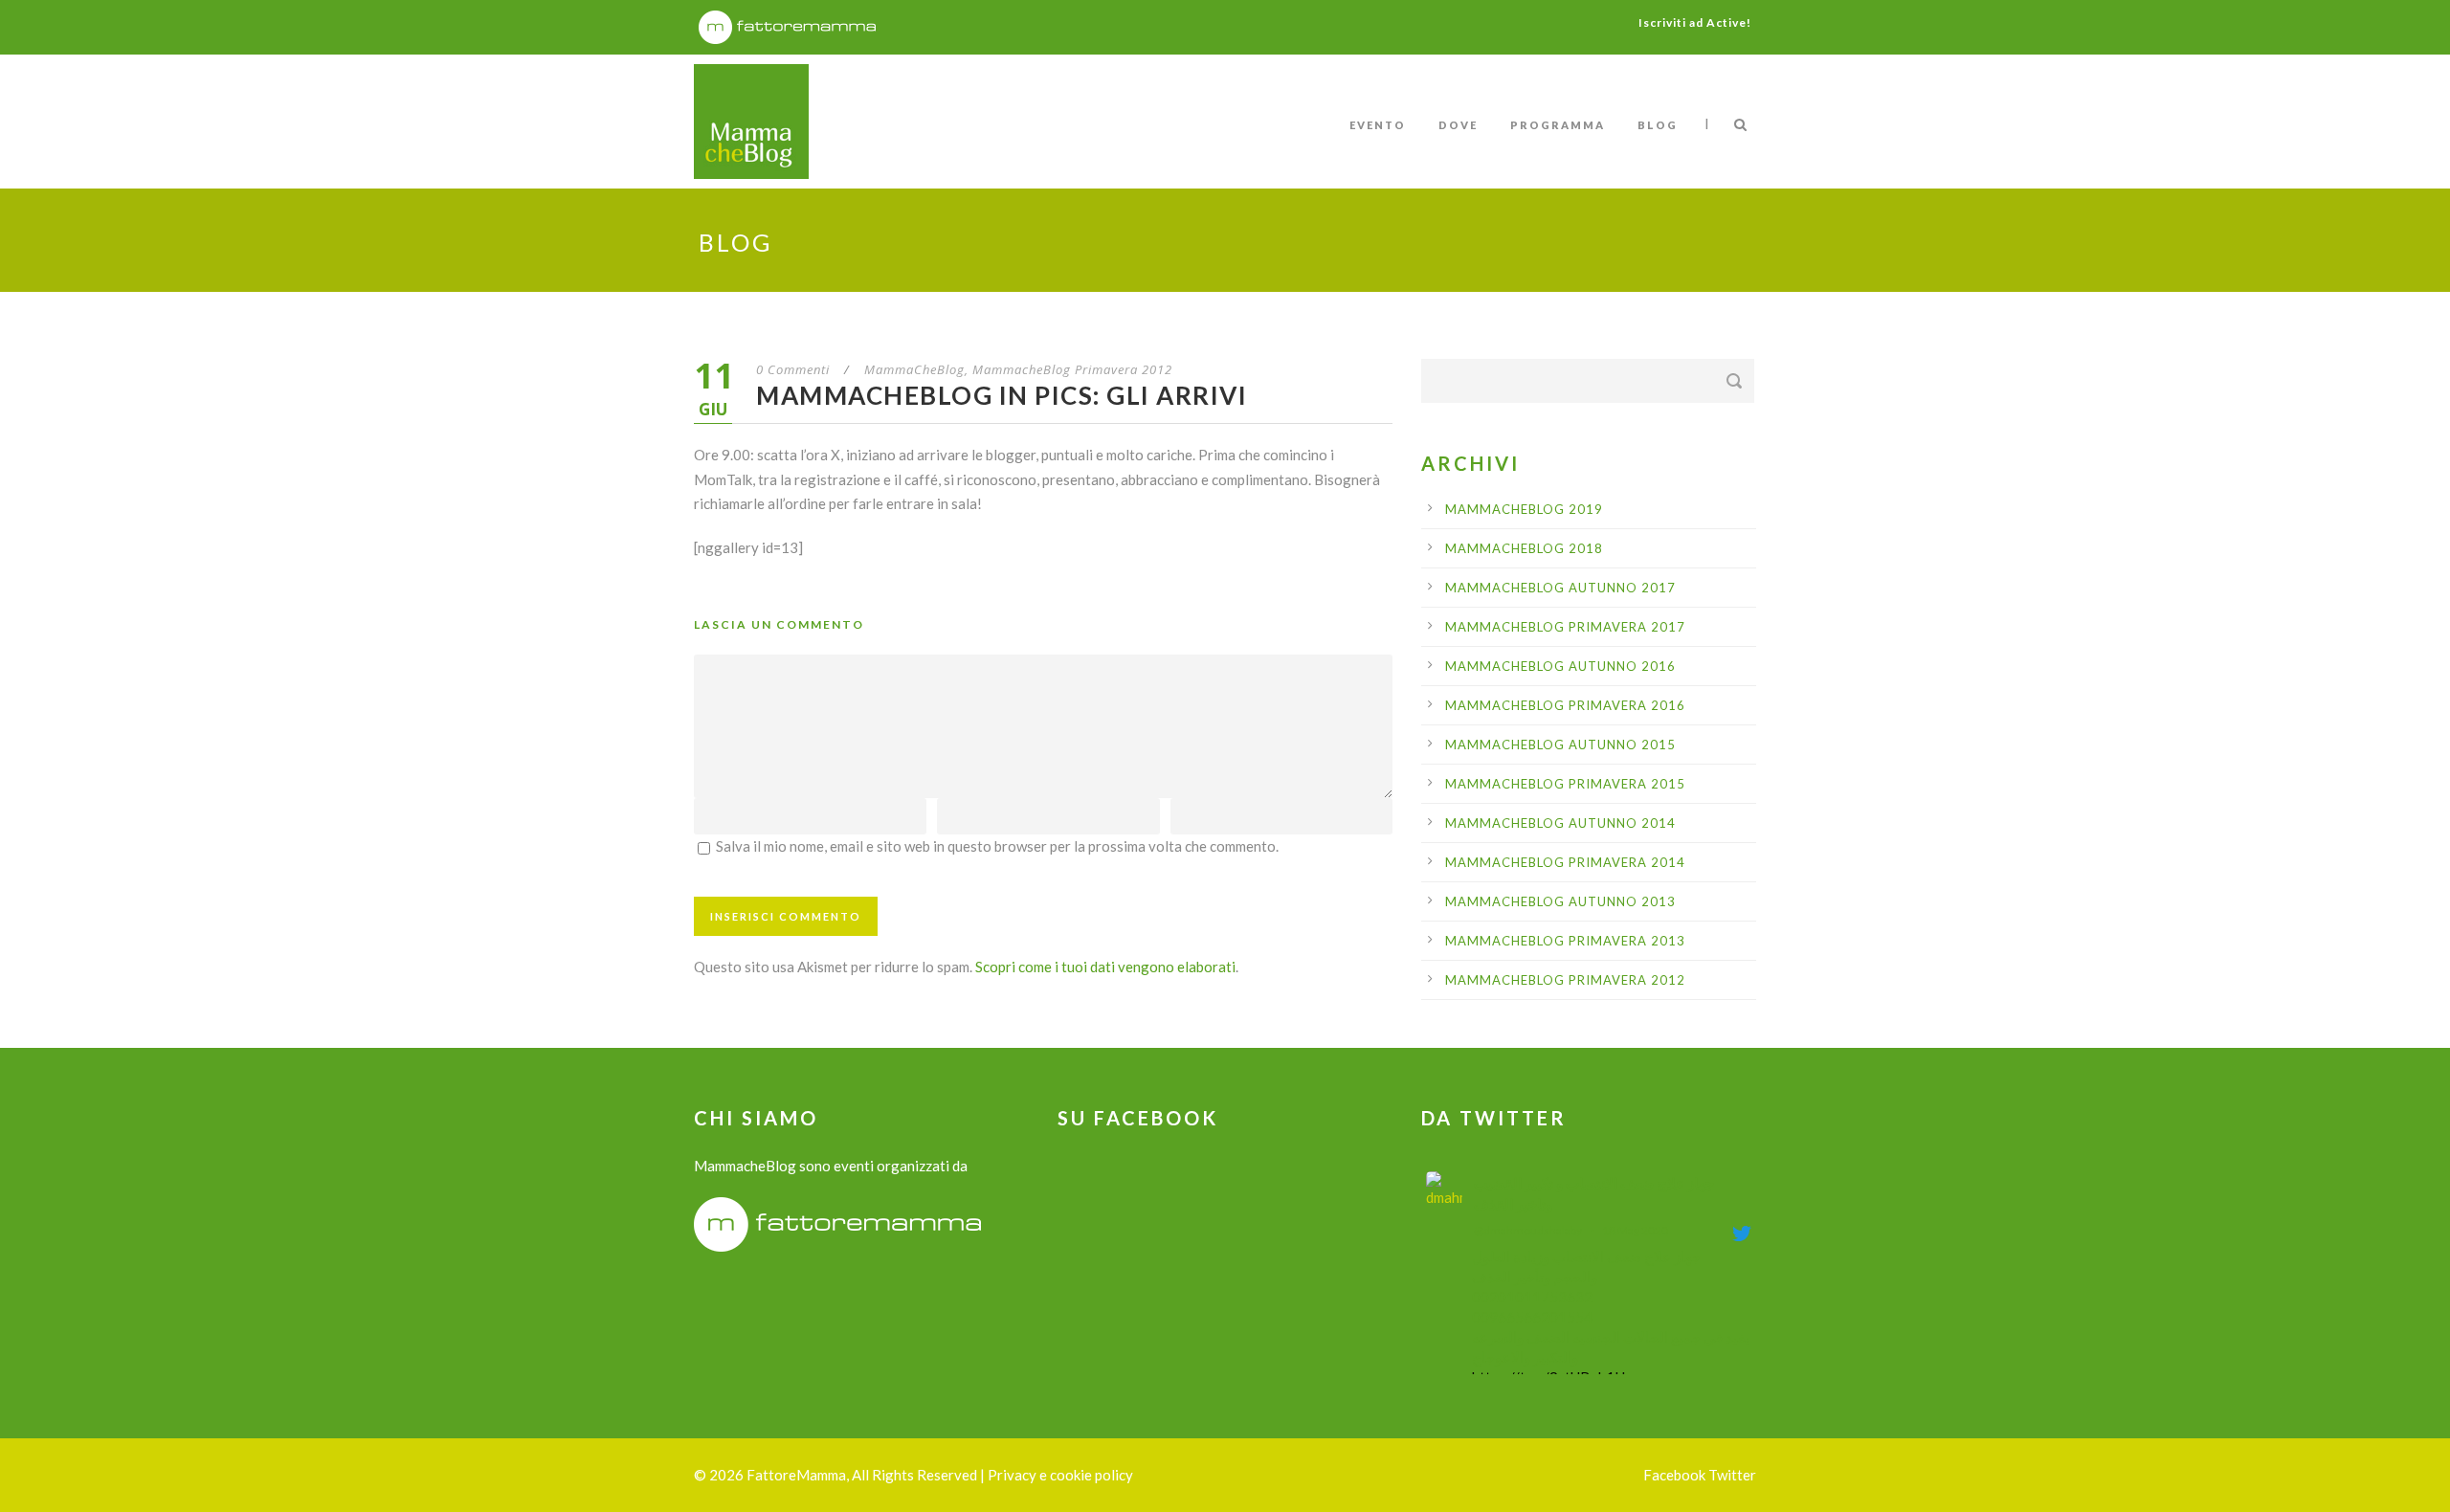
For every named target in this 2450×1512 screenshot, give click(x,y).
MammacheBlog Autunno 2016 (1560, 666)
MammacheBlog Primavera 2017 (1565, 627)
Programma (1558, 125)
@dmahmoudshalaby (1528, 1230)
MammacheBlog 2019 (1524, 509)
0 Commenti (793, 369)
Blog (1658, 125)
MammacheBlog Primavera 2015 (1565, 784)
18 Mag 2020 (1635, 1230)
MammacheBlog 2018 (1524, 548)
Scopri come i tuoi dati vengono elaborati (1105, 967)
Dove (1458, 125)
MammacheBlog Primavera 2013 (1565, 941)
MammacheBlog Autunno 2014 (1560, 823)
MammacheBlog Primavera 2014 (1565, 862)
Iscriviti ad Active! (1695, 22)
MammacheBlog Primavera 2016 (1565, 705)
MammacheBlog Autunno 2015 (1560, 745)
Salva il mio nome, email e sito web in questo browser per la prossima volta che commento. (997, 846)
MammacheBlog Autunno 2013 (1560, 901)
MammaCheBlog (914, 369)
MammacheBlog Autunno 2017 (1560, 588)
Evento (1378, 125)
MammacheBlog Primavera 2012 (1072, 369)
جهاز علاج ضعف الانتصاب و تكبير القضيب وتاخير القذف (1594, 1194)
